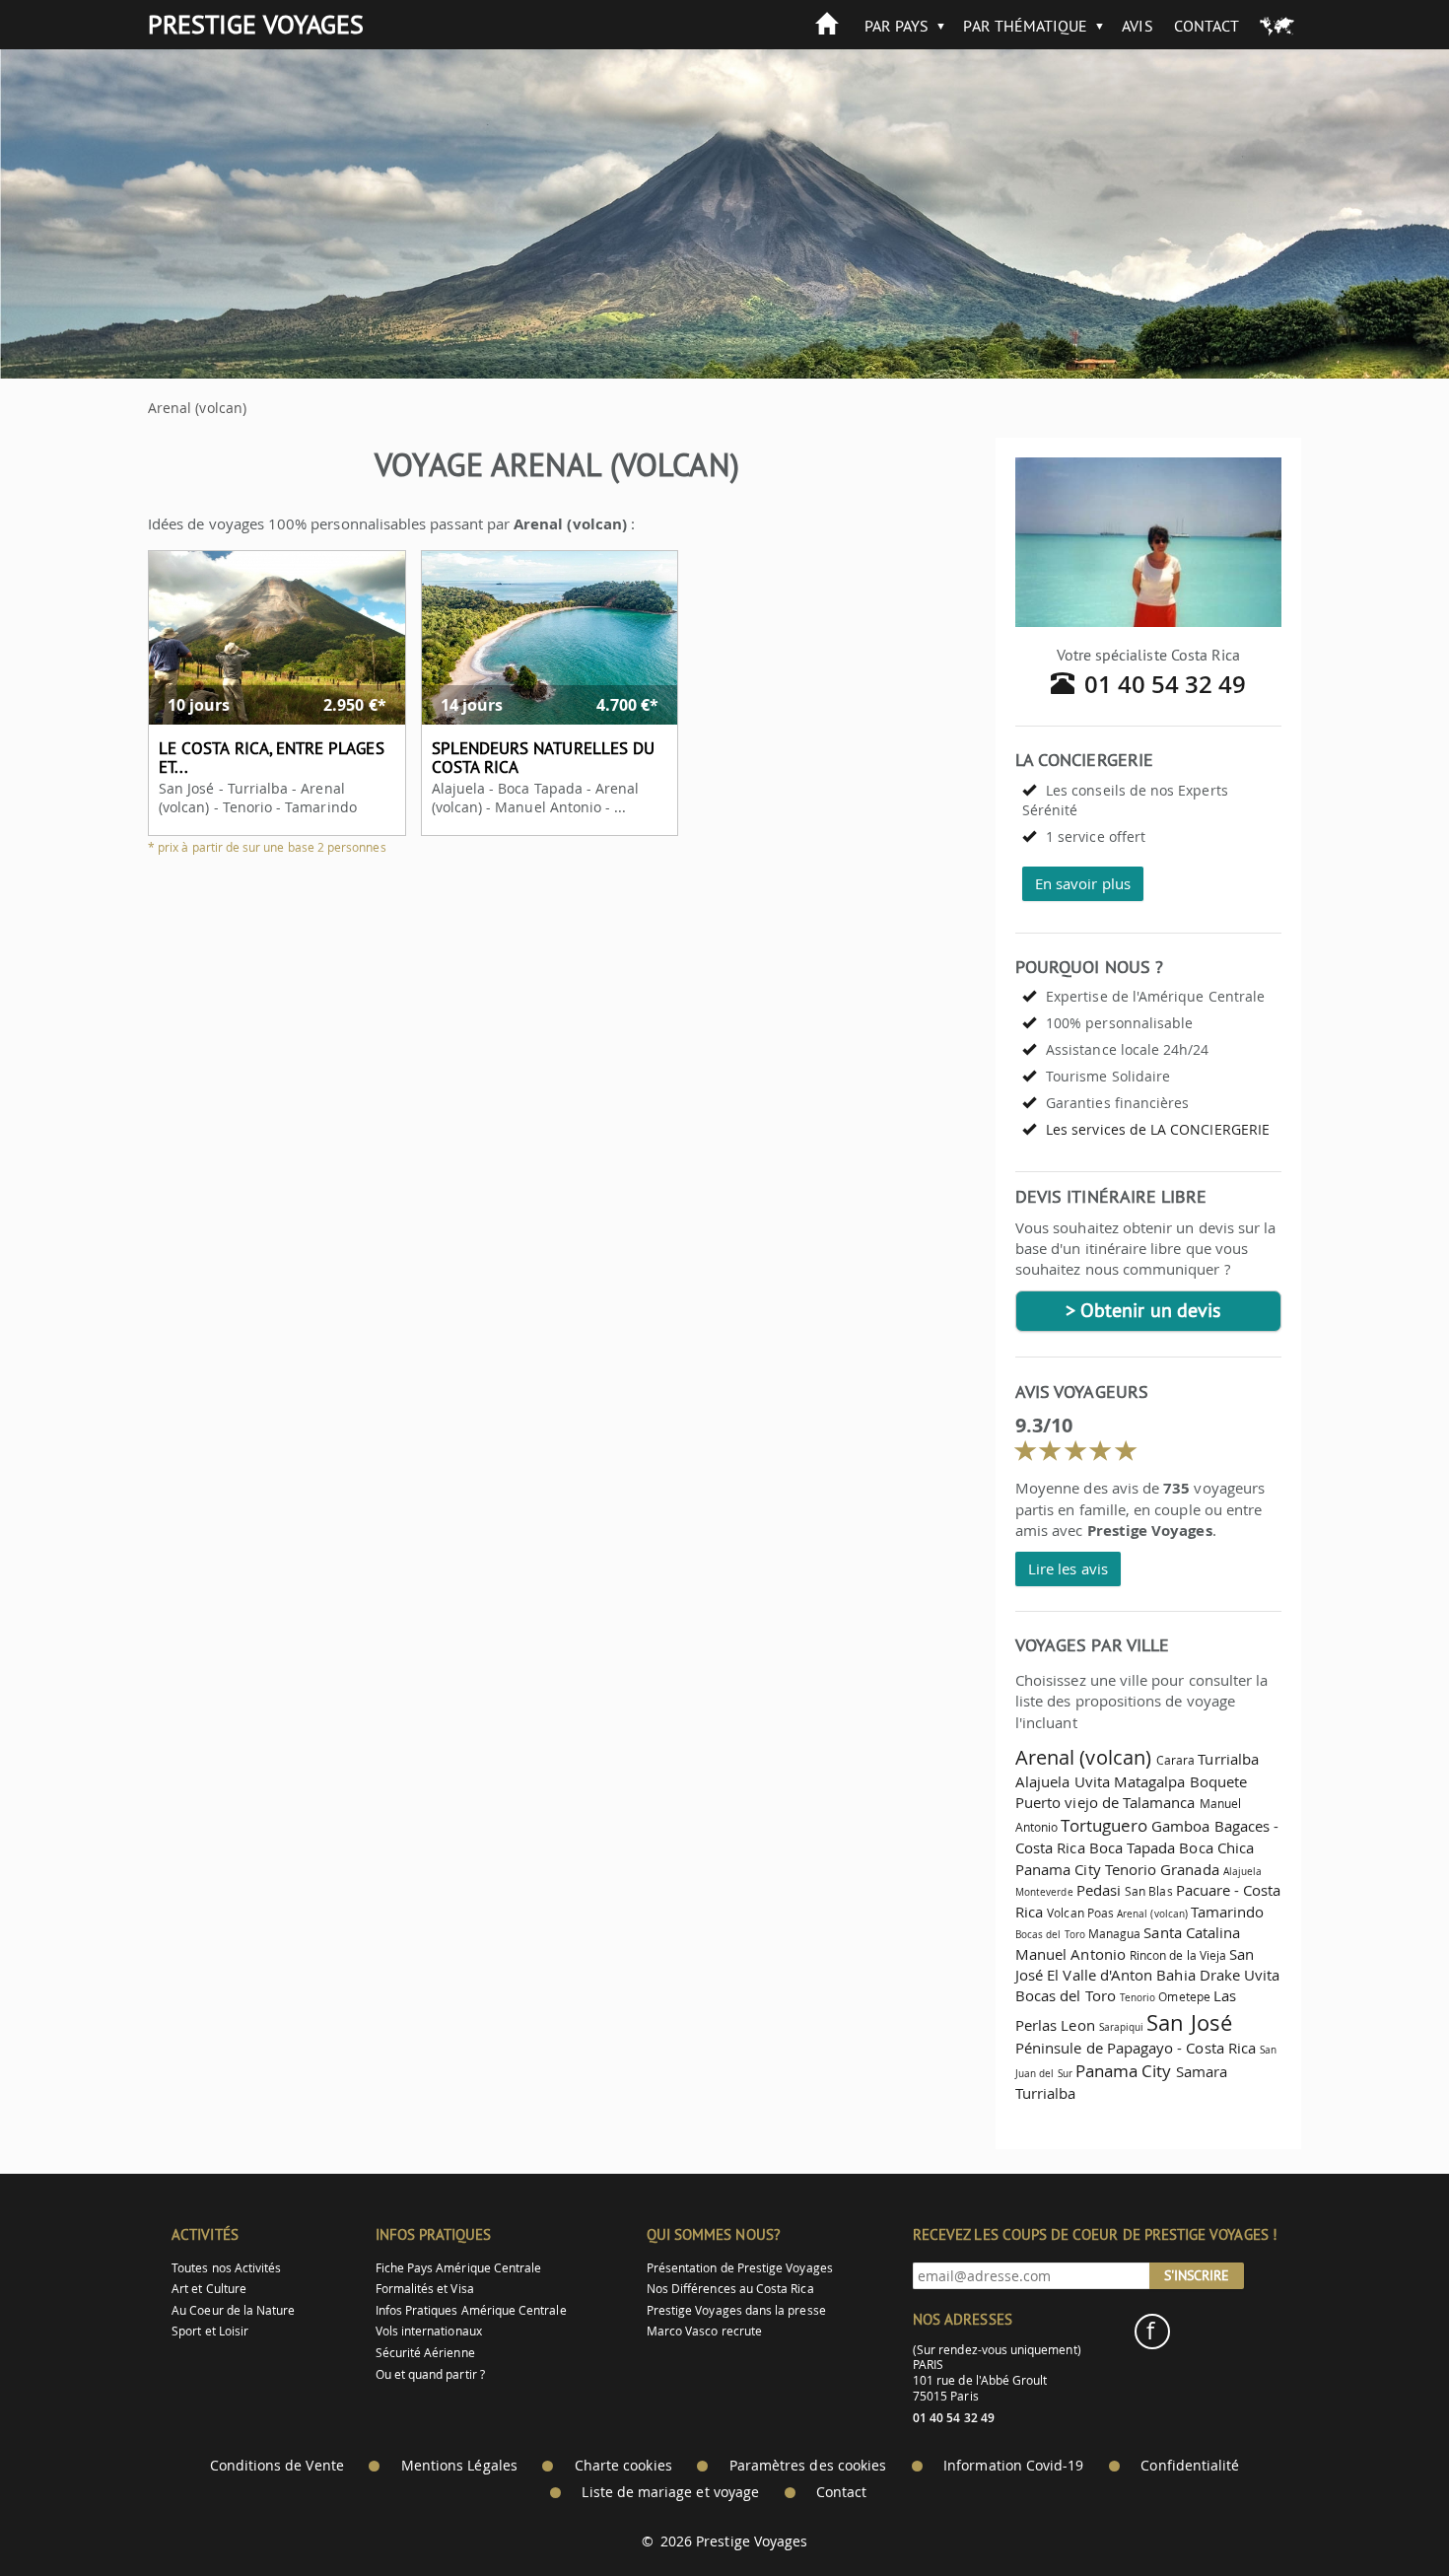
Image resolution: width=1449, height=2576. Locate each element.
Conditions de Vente (277, 2466)
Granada (1189, 1869)
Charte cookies (623, 2466)
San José (1189, 2022)
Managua (1114, 1934)
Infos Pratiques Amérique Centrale (471, 2310)
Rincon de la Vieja (1178, 1955)
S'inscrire (1197, 2275)
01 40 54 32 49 (1166, 684)
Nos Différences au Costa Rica (730, 2289)
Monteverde (1044, 1892)
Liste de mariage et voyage (670, 2492)
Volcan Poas (1080, 1913)
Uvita (1092, 1781)
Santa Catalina (1192, 1932)
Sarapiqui (1122, 2027)
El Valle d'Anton (1100, 1975)
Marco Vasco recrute (704, 2331)
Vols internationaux (429, 2331)
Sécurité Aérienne (425, 2353)
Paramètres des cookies (808, 2466)
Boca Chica (1216, 1847)
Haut (1379, 2512)
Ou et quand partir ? (430, 2374)
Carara (1175, 1760)
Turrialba (1228, 1759)
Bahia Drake (1198, 1975)
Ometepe (1184, 1997)
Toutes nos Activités (226, 2268)
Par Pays (897, 26)
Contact (1207, 26)
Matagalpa (1150, 1781)
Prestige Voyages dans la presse (736, 2310)
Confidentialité (1190, 2466)
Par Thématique (1025, 26)
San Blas (1148, 1891)
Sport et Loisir (210, 2331)
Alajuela (1042, 1781)
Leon (1077, 2025)
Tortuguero (1104, 1825)
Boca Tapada (1133, 1847)
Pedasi (1099, 1890)
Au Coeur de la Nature (233, 2310)
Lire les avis (1068, 1568)
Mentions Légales (459, 2466)
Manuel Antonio (1070, 1954)
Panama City (1058, 1869)
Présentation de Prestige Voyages (740, 2268)
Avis (1137, 26)
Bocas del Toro (1050, 1934)
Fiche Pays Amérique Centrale (459, 2268)
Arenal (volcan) (1083, 1757)
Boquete (1218, 1781)
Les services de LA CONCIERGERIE (1158, 1129)
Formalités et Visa (425, 2289)
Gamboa (1180, 1826)
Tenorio (1131, 1869)
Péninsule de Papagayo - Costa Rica (1136, 2048)
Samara (1202, 2071)
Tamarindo (1228, 1912)
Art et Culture (209, 2289)
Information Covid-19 (1013, 2466)
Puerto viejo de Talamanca (1105, 1802)
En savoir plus (1083, 883)
